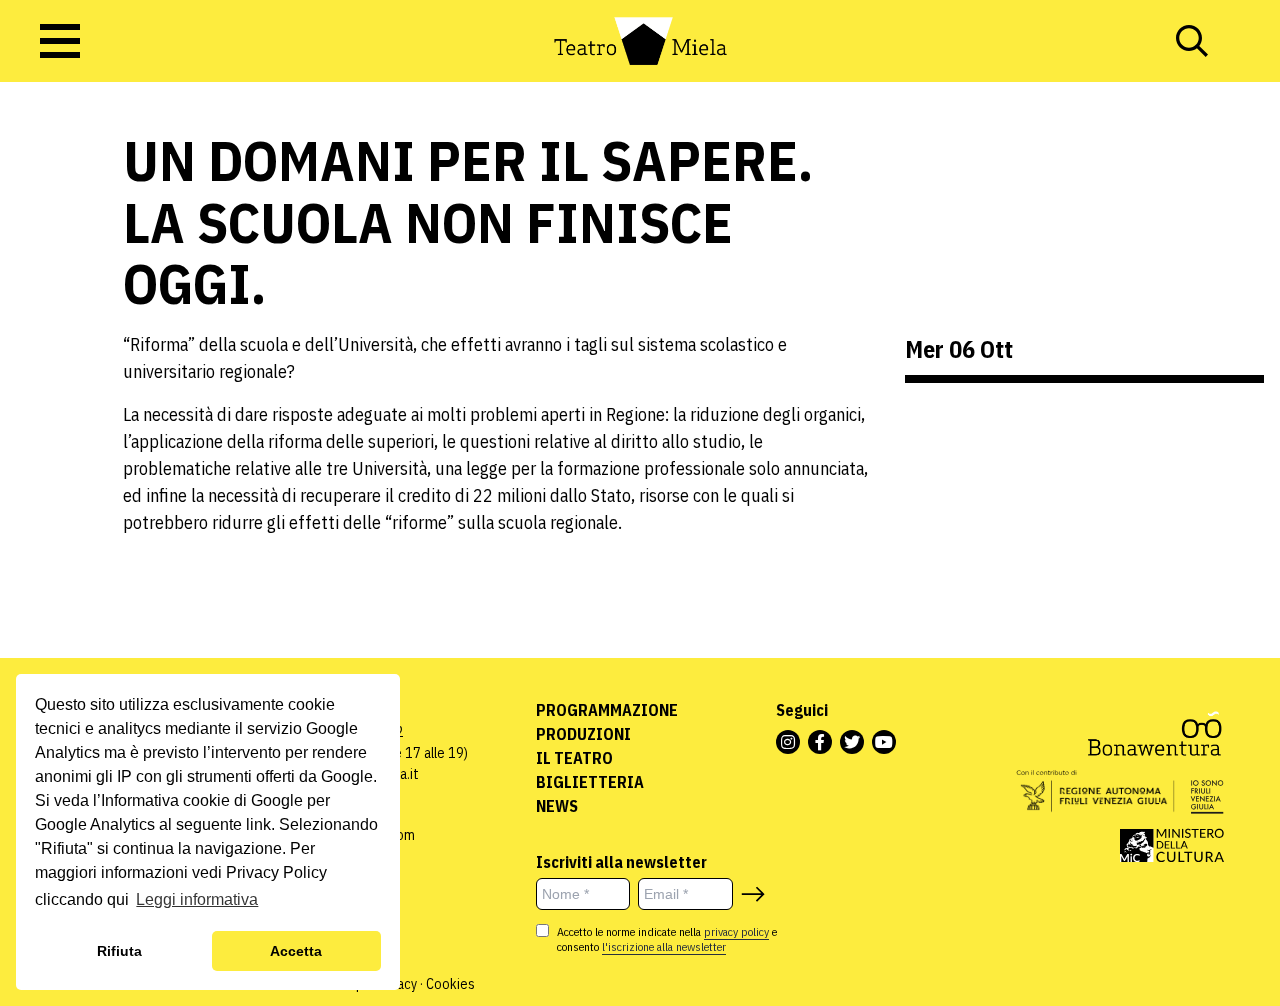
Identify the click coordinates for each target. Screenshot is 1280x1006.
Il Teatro (574, 758)
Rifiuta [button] (119, 951)
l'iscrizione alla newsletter (664, 946)
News (557, 806)
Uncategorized (64, 257)
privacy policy (736, 931)
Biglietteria (590, 782)
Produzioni (583, 734)
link (258, 824)
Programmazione (607, 710)
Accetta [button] (296, 951)
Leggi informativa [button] (197, 899)
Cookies (450, 984)
